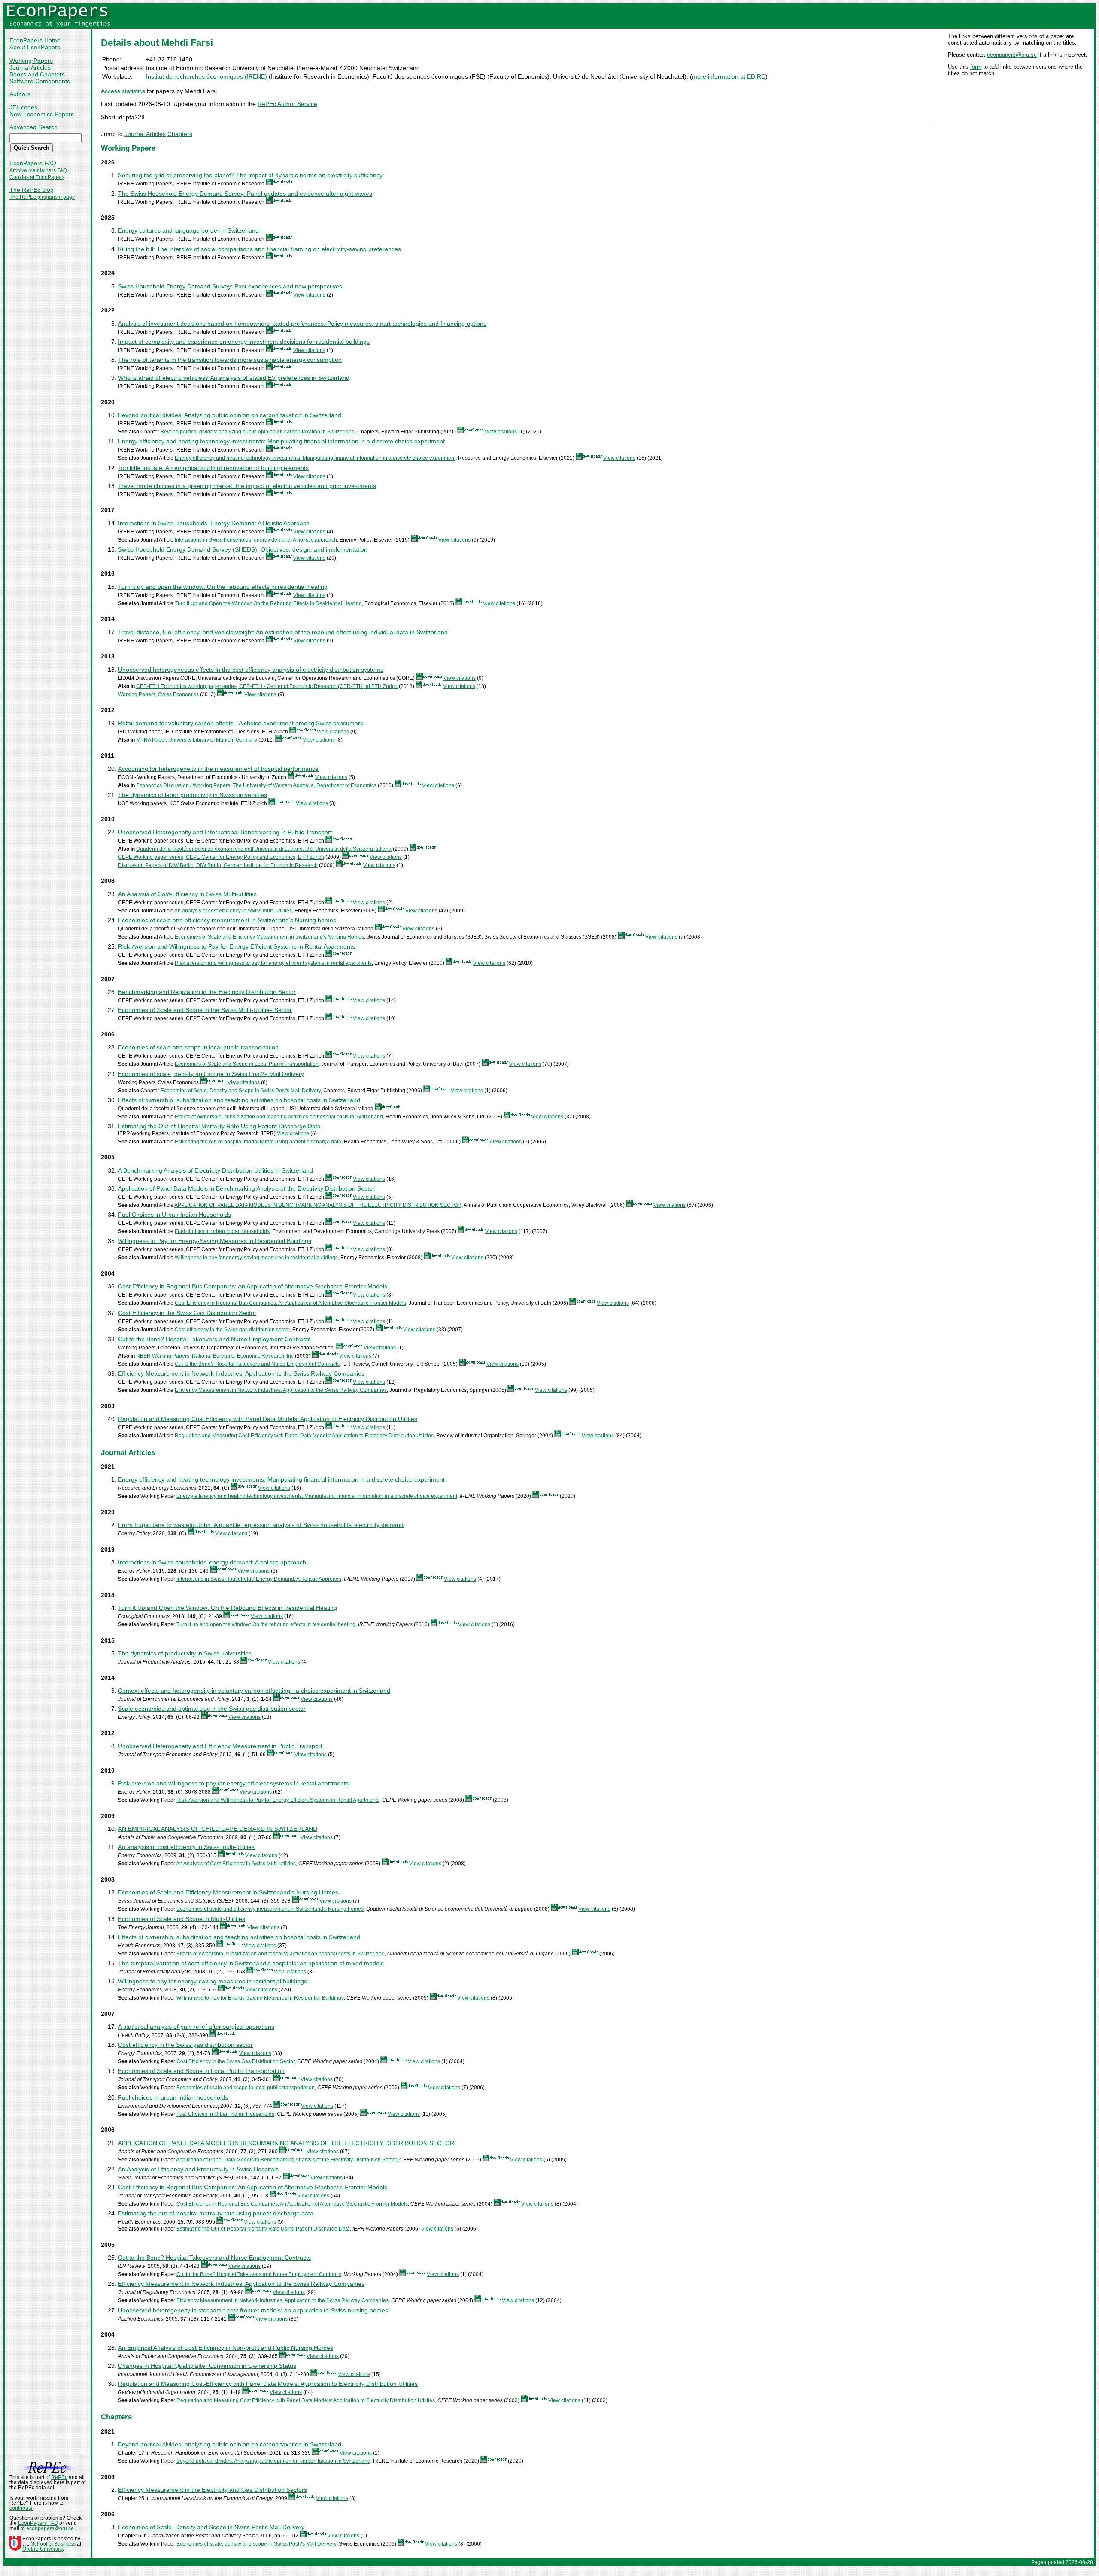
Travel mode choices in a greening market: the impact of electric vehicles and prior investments (247, 486)
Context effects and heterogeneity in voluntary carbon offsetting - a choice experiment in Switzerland (254, 1691)
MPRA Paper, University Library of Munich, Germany (197, 740)
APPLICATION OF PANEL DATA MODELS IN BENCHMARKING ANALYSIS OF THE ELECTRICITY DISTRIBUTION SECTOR (318, 1205)
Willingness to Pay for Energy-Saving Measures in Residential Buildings (215, 1241)
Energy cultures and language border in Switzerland (188, 230)
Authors (20, 94)
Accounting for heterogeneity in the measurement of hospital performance (218, 769)
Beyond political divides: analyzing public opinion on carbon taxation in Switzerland (258, 432)
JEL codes (23, 107)
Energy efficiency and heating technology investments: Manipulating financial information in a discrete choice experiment (281, 441)
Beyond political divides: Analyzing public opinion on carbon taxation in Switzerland (230, 415)
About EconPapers (35, 47)
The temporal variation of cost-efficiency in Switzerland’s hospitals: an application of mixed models (251, 1963)
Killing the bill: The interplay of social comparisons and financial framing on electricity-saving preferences (260, 249)
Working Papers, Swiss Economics (158, 694)
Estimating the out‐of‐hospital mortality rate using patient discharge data (258, 1142)
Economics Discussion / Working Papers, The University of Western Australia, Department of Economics (256, 785)
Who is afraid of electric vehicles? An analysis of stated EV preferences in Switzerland (234, 378)
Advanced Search (33, 127)
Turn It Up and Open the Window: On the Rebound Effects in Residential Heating (268, 603)
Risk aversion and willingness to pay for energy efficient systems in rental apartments (273, 963)
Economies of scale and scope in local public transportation (198, 1047)
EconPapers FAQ (33, 163)
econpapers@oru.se (1012, 55)
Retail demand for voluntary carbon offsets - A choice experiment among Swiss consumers (241, 723)
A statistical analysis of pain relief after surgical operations (196, 2027)
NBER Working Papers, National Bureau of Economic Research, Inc (215, 1356)
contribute (21, 2508)
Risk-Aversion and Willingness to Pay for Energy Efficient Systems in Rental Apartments (237, 946)
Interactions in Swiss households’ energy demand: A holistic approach (256, 540)
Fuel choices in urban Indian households (222, 1231)
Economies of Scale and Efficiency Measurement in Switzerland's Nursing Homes (269, 937)
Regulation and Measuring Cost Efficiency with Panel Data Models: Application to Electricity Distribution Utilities (268, 1419)
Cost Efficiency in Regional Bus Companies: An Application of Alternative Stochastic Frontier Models (253, 1286)
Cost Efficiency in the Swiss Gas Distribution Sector (187, 1313)
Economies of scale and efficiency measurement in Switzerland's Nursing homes (227, 920)
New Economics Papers (42, 114)
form (976, 67)
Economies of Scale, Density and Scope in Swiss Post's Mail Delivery (241, 1091)
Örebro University (43, 2549)
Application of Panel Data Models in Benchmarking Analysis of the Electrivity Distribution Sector (246, 1188)
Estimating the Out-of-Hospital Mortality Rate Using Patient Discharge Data (219, 1126)
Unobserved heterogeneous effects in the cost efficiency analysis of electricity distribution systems (251, 670)
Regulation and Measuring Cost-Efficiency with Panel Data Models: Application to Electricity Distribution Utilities (304, 1436)
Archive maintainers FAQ (38, 170)
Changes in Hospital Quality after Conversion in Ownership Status (207, 2366)
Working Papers (31, 61)
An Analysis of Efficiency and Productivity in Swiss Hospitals (198, 2169)
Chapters (180, 134)
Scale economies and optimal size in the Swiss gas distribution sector (212, 1709)
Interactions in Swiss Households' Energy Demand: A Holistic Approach (214, 523)
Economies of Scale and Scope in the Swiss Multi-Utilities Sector (205, 1010)
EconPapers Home (35, 40)
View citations (309, 295)
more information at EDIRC (729, 76)
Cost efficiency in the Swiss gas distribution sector (232, 1330)
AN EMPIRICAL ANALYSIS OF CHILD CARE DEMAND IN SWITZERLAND (218, 1829)
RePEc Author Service (287, 104)
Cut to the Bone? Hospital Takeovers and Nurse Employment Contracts (214, 1339)
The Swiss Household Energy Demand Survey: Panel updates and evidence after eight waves (245, 194)
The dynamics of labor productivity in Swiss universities (193, 795)
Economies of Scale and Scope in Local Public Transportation (247, 1064)
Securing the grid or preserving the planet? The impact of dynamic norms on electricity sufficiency (250, 175)
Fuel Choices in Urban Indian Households (175, 1215)
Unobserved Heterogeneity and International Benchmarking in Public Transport (225, 832)
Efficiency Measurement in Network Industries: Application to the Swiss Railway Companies (241, 1373)
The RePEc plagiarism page (42, 197)
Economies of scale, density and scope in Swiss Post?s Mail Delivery (211, 1074)
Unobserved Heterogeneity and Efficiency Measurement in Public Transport (220, 1746)
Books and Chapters (37, 74)
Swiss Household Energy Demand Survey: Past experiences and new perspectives (230, 286)
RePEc (59, 2477)
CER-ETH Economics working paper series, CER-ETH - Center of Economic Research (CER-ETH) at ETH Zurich (267, 686)
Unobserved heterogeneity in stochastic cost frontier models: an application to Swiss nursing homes (253, 2310)
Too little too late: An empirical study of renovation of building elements (213, 468)
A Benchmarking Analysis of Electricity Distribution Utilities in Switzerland (216, 1170)
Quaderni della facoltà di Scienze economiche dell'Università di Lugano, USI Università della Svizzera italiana (264, 849)
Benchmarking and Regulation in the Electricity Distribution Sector (207, 992)
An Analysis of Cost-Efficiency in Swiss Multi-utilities (187, 894)
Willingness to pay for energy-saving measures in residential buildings (256, 1258)
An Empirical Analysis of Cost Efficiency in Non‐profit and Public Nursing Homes (226, 2348)
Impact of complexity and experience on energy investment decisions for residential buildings (244, 342)
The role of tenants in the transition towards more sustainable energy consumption (230, 360)
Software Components (40, 81)
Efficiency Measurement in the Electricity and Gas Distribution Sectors (213, 2490)
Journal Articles (30, 67)
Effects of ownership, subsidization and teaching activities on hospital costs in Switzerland (239, 1100)
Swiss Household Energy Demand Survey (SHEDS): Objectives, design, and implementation (243, 549)
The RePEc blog (32, 190)
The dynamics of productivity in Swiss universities (185, 1653)
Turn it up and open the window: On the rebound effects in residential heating (223, 587)
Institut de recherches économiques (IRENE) (206, 76)
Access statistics (123, 91)
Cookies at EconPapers (37, 177)
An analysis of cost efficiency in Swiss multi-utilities (233, 911)
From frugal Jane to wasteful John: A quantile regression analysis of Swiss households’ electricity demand (261, 1525)
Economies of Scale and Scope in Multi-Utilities (182, 1919)
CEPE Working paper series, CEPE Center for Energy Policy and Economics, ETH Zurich (221, 857)
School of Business (53, 2544)
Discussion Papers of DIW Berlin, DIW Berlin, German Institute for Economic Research (218, 865)
